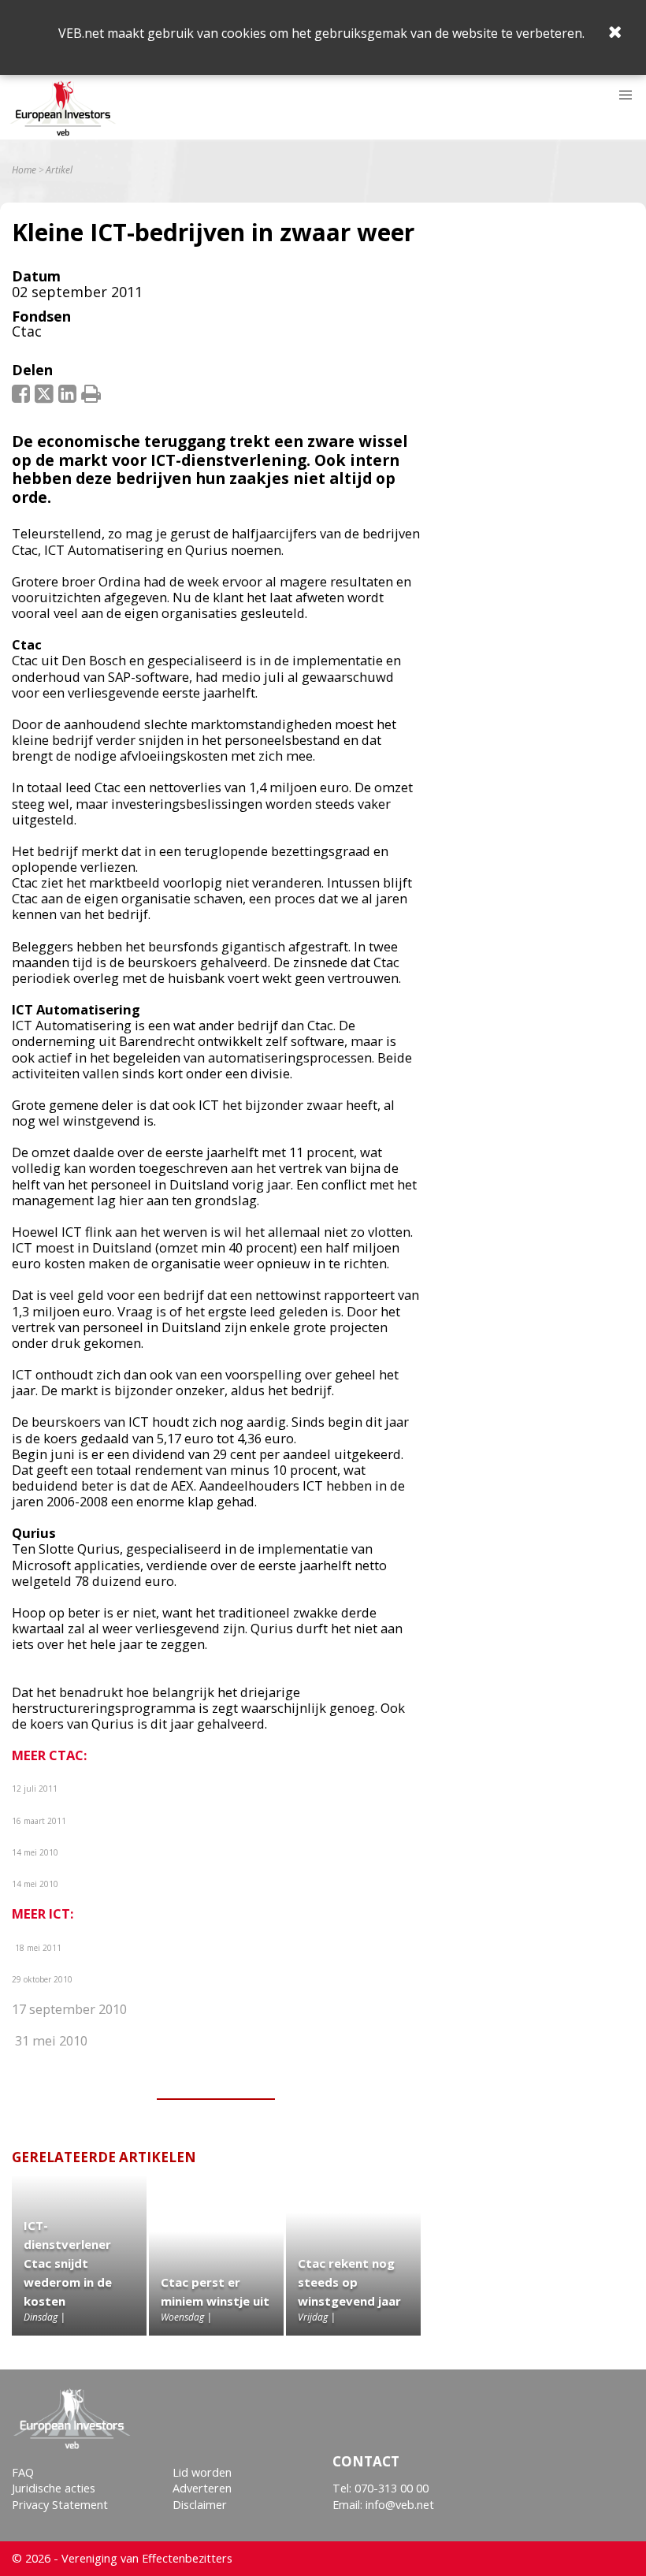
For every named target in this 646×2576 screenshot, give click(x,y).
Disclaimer (200, 2505)
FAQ (23, 2472)
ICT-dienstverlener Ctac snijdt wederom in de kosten (68, 2263)
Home (24, 170)
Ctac (27, 331)
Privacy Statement (60, 2505)
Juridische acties (54, 2488)
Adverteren (202, 2488)
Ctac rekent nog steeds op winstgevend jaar (349, 2282)
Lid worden (202, 2472)
